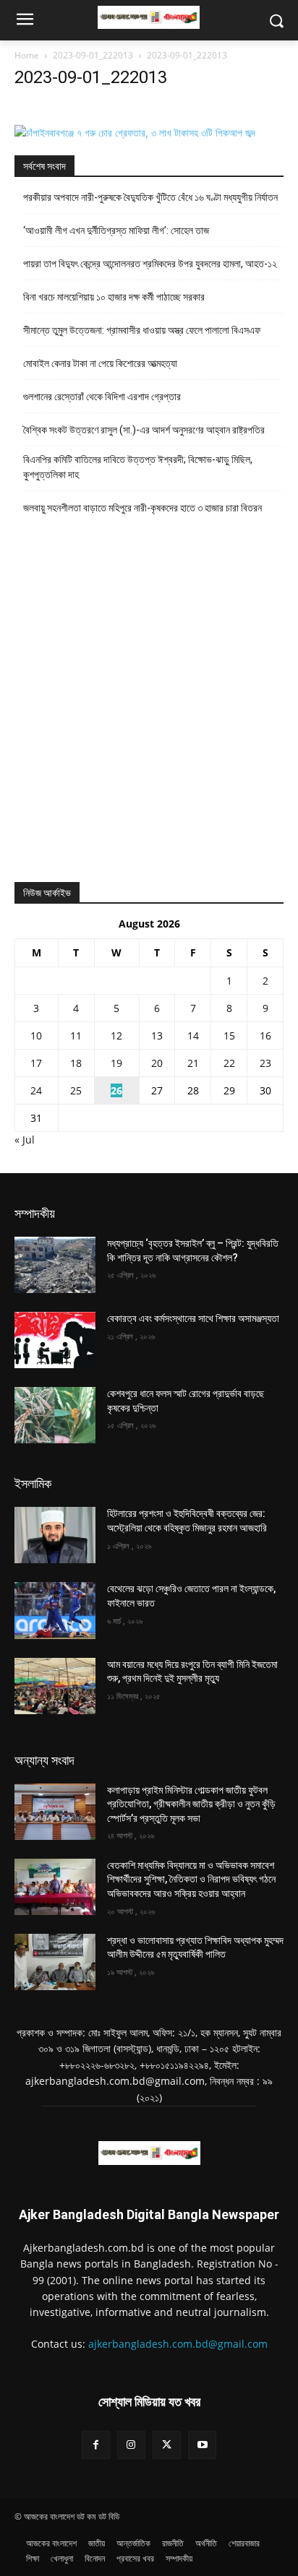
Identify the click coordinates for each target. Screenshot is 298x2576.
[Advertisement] (149, 706)
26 (116, 1090)
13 (157, 1036)
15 (229, 1036)
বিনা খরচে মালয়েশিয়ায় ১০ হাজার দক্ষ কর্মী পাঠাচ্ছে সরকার (114, 297)
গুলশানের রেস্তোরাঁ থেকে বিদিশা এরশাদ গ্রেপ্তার (102, 397)
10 (36, 1036)
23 (265, 1063)
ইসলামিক (33, 1483)
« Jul (25, 1140)
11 (76, 1036)
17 (36, 1063)
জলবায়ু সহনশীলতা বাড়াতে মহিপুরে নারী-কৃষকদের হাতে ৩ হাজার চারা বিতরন (142, 508)
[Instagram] (131, 2445)
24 (36, 1090)
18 (76, 1063)
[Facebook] (96, 2445)
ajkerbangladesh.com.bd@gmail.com (178, 2344)
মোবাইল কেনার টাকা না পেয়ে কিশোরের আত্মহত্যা (100, 363)
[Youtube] (202, 2445)
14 (193, 1036)
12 (116, 1036)
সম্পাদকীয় (35, 1213)
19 (116, 1063)
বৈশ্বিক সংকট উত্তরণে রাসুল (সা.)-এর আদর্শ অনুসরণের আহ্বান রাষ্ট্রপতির (144, 430)
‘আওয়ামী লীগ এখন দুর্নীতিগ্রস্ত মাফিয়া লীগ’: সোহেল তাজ (116, 230)
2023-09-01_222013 (93, 55)
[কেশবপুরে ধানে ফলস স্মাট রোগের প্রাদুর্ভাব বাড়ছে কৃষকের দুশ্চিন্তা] (55, 1415)
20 (157, 1063)
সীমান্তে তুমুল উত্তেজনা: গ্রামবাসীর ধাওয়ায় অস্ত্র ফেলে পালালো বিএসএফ (142, 330)
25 (76, 1090)
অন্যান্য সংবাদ (44, 1760)
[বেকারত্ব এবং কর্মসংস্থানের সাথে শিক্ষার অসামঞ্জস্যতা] (55, 1340)
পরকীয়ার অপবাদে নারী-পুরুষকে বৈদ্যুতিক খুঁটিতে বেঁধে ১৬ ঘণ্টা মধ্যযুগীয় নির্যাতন (150, 197)
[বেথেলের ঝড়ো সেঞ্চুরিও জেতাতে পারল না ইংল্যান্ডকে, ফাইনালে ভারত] (55, 1610)
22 (229, 1063)
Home (27, 55)
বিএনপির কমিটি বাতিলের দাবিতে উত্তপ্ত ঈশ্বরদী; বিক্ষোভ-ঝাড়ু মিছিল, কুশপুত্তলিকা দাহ (138, 467)
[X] (167, 2445)
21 (193, 1063)
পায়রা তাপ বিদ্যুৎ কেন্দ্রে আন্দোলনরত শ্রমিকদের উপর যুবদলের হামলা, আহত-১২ (151, 264)
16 (265, 1036)
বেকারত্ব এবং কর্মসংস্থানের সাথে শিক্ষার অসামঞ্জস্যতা (193, 1318)
